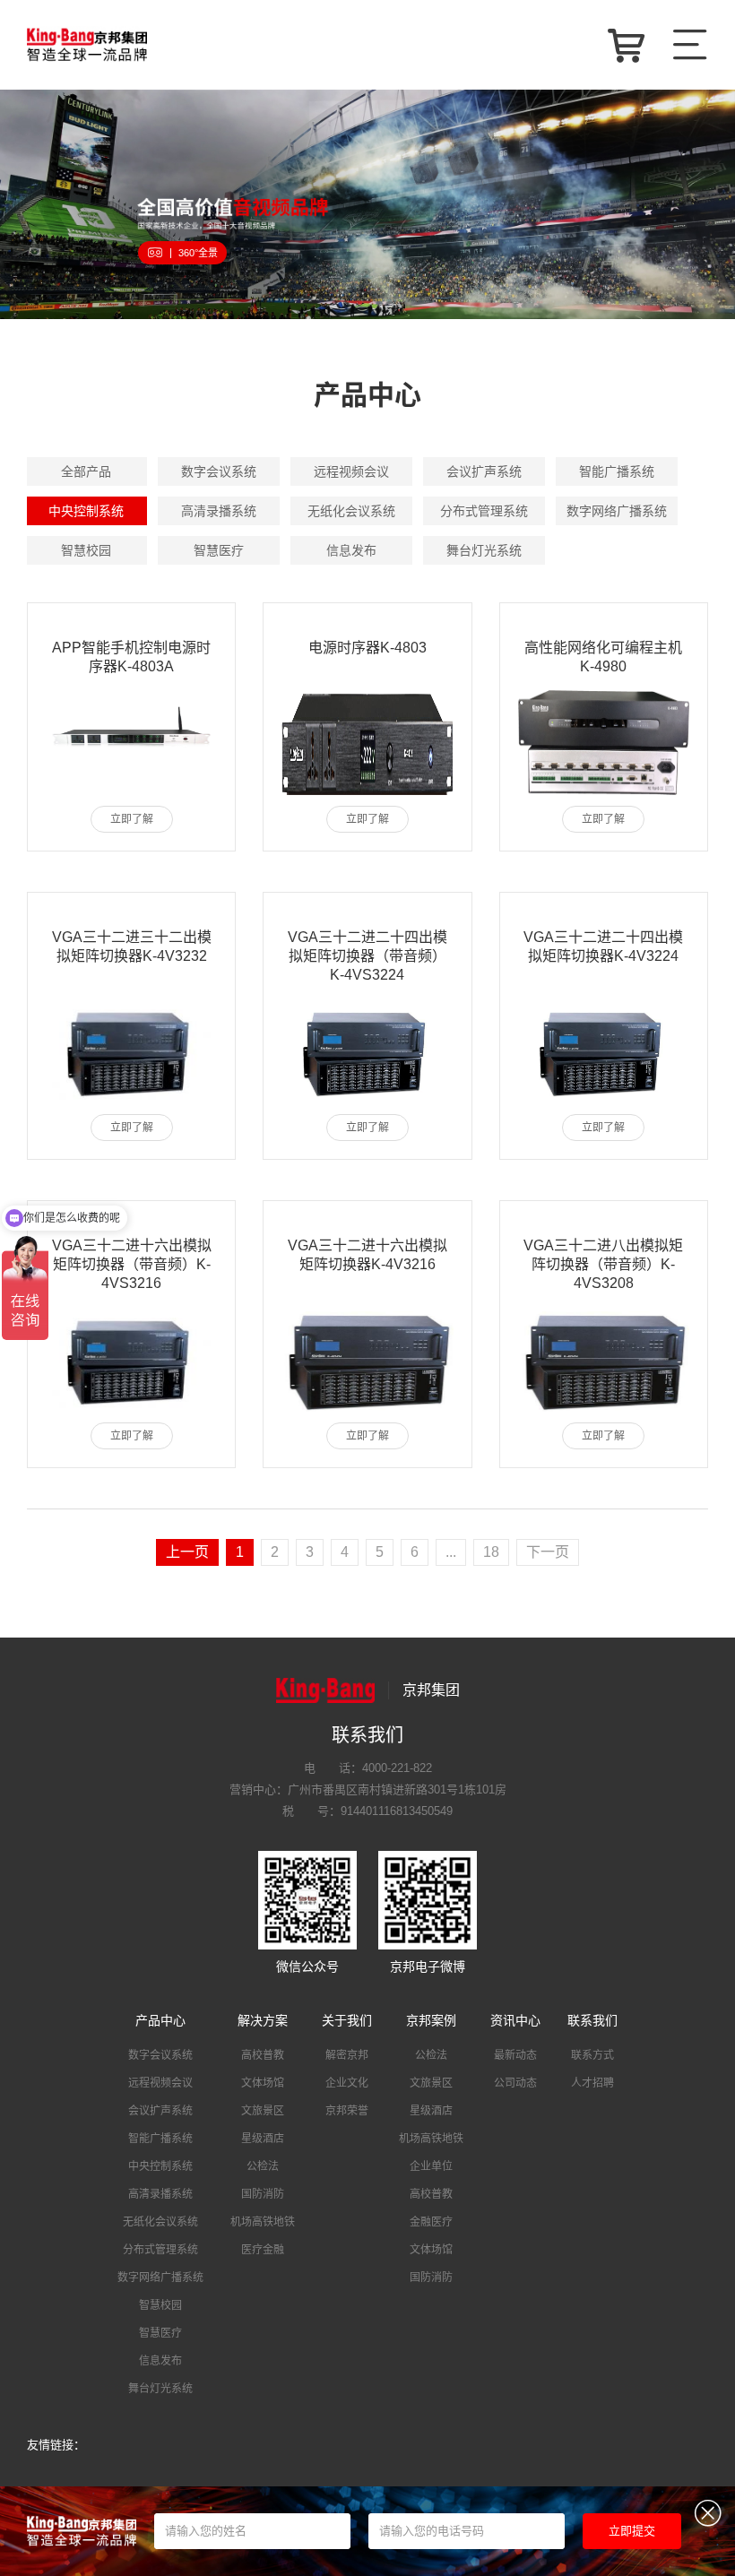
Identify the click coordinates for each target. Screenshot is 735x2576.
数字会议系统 (219, 471)
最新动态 (515, 2055)
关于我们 (347, 2020)
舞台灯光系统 (484, 550)
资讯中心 (515, 2020)
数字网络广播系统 (617, 511)
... (451, 1552)
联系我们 (592, 2020)
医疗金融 (263, 2250)
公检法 (263, 2166)
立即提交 (632, 2531)
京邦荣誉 (347, 2111)
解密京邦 (347, 2055)
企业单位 (431, 2166)
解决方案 (263, 2020)
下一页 (548, 1552)
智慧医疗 (219, 550)
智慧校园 (86, 550)
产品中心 (160, 2020)
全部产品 (86, 471)
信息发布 (351, 550)
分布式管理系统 (484, 511)
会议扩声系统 (484, 471)
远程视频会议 (351, 471)
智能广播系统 (617, 471)
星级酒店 (263, 2139)
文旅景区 (263, 2111)
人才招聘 (592, 2083)
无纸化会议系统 (351, 511)
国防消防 (263, 2194)
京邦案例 (431, 2020)
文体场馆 (263, 2083)
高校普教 (263, 2055)
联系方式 (592, 2055)
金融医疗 (431, 2222)
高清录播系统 (219, 511)
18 (491, 1552)
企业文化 (347, 2083)
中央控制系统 (86, 511)
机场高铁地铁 (263, 2222)
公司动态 (515, 2083)
